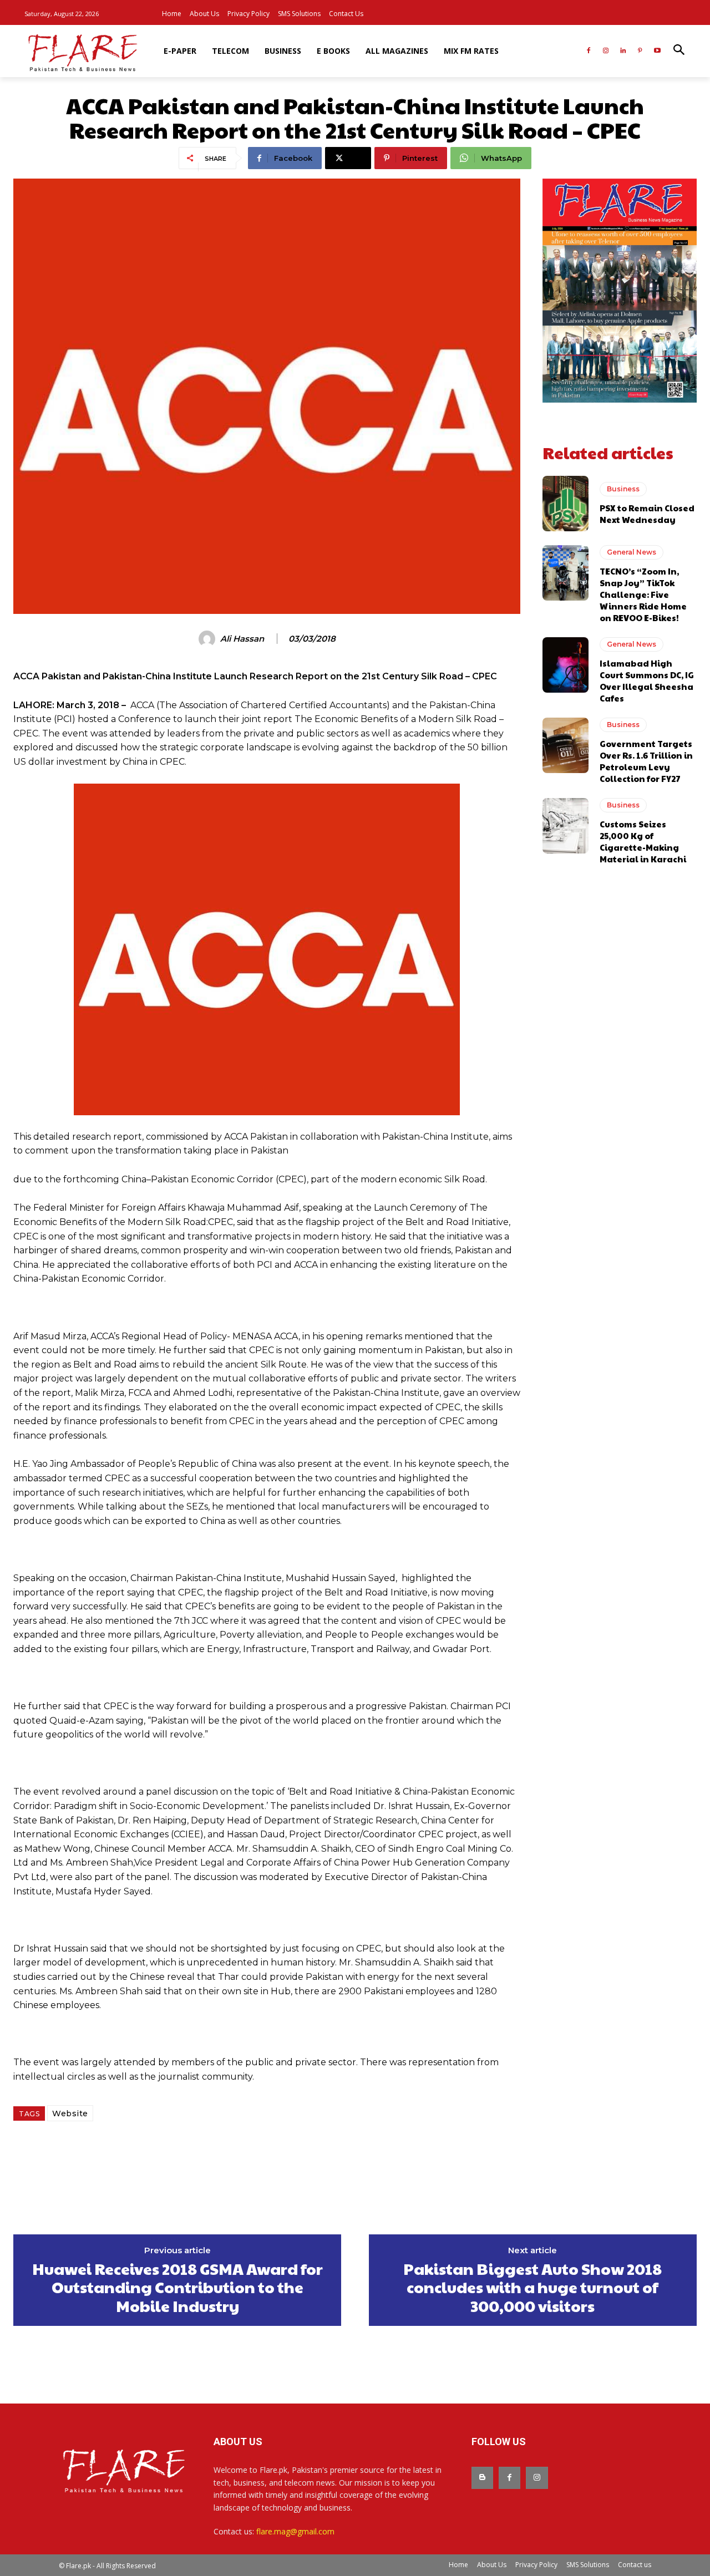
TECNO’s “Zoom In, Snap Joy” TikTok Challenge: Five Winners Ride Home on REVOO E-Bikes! (643, 594)
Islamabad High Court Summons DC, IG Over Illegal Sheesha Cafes (647, 680)
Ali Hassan (242, 639)
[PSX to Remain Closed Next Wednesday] (566, 504)
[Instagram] (606, 51)
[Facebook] (589, 51)
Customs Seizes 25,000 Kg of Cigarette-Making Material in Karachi (643, 841)
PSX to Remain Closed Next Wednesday (647, 514)
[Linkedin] (623, 51)
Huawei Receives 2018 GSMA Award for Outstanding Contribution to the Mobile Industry (177, 2287)
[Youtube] (657, 51)
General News (632, 552)
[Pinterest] (640, 51)
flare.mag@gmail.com (295, 2531)
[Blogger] (482, 2478)
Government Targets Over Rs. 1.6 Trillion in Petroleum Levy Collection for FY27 (646, 761)
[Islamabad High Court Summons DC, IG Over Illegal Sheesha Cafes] (566, 665)
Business (623, 489)
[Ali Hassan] (209, 639)
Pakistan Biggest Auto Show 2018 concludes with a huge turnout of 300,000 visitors (532, 2287)
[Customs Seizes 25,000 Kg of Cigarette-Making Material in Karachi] (566, 826)
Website (70, 2113)
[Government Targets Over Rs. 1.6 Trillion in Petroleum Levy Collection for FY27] (566, 745)
